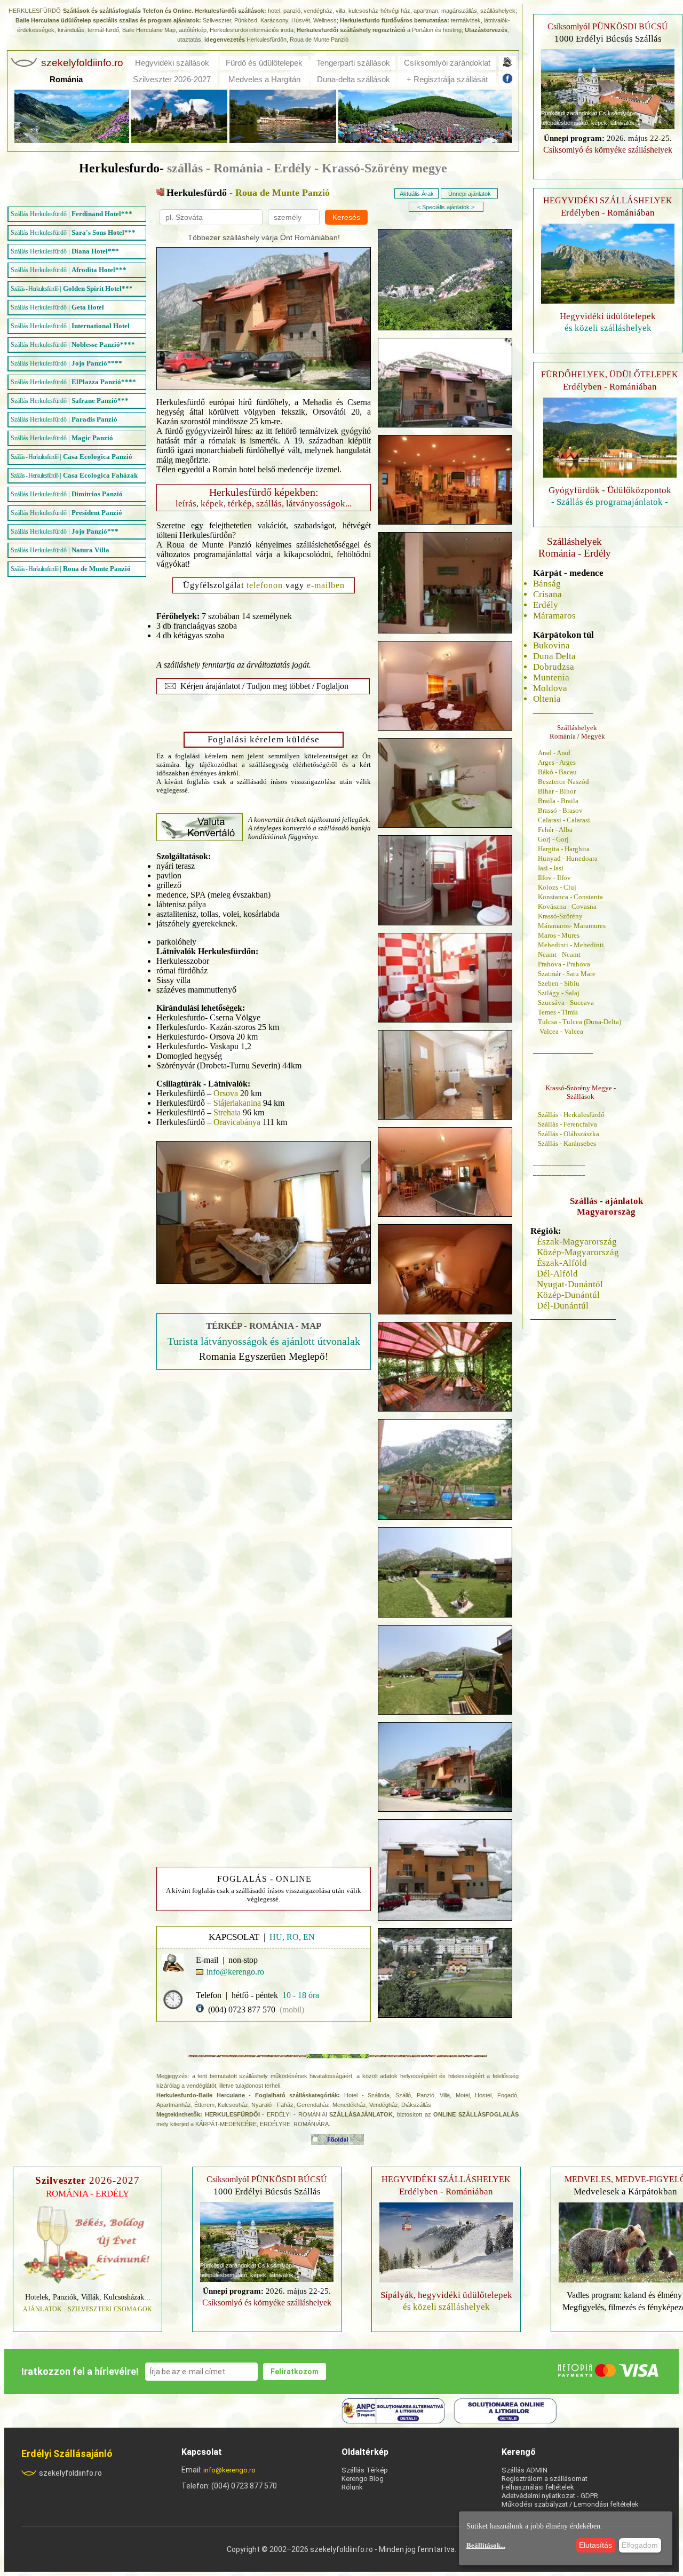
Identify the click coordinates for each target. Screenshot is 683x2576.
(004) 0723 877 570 (242, 2010)
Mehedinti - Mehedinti (571, 945)
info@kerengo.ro (229, 2470)
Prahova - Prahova (564, 964)
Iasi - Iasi (551, 868)
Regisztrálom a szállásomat (545, 2479)
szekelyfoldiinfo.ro (70, 2473)
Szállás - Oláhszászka (569, 1134)
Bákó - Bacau (557, 772)
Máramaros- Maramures (572, 926)
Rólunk (352, 2487)
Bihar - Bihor (557, 791)
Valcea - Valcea (561, 1031)
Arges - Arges (557, 762)
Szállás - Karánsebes (567, 1143)
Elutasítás (595, 2545)
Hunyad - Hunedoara (568, 858)
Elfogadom (640, 2545)
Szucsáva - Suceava (566, 1002)
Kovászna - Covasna (567, 906)
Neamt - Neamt (559, 954)
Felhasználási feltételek (538, 2487)
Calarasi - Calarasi (564, 820)
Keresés (346, 217)
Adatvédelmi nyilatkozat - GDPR (550, 2496)
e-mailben (326, 585)
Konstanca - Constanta (570, 897)
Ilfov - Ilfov (554, 878)
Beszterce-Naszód (563, 782)
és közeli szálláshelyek (608, 328)
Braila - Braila (558, 801)
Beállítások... (486, 2545)
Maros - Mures (559, 935)
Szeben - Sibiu (559, 983)
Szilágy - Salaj (559, 993)
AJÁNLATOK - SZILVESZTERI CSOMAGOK (88, 2309)
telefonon (265, 585)
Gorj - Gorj (553, 839)
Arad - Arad (554, 753)
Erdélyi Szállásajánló (67, 2454)
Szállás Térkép (365, 2470)
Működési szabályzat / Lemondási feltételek (570, 2504)
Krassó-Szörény (560, 916)
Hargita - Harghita (564, 849)
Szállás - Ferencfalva (567, 1124)
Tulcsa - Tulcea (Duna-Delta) (579, 1022)
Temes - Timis (558, 1012)
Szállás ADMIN (525, 2470)
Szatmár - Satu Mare (567, 974)
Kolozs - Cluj (557, 887)
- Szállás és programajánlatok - (610, 502)
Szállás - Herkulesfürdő (571, 1115)
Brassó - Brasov (560, 810)
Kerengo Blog (363, 2479)
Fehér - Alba (555, 830)
